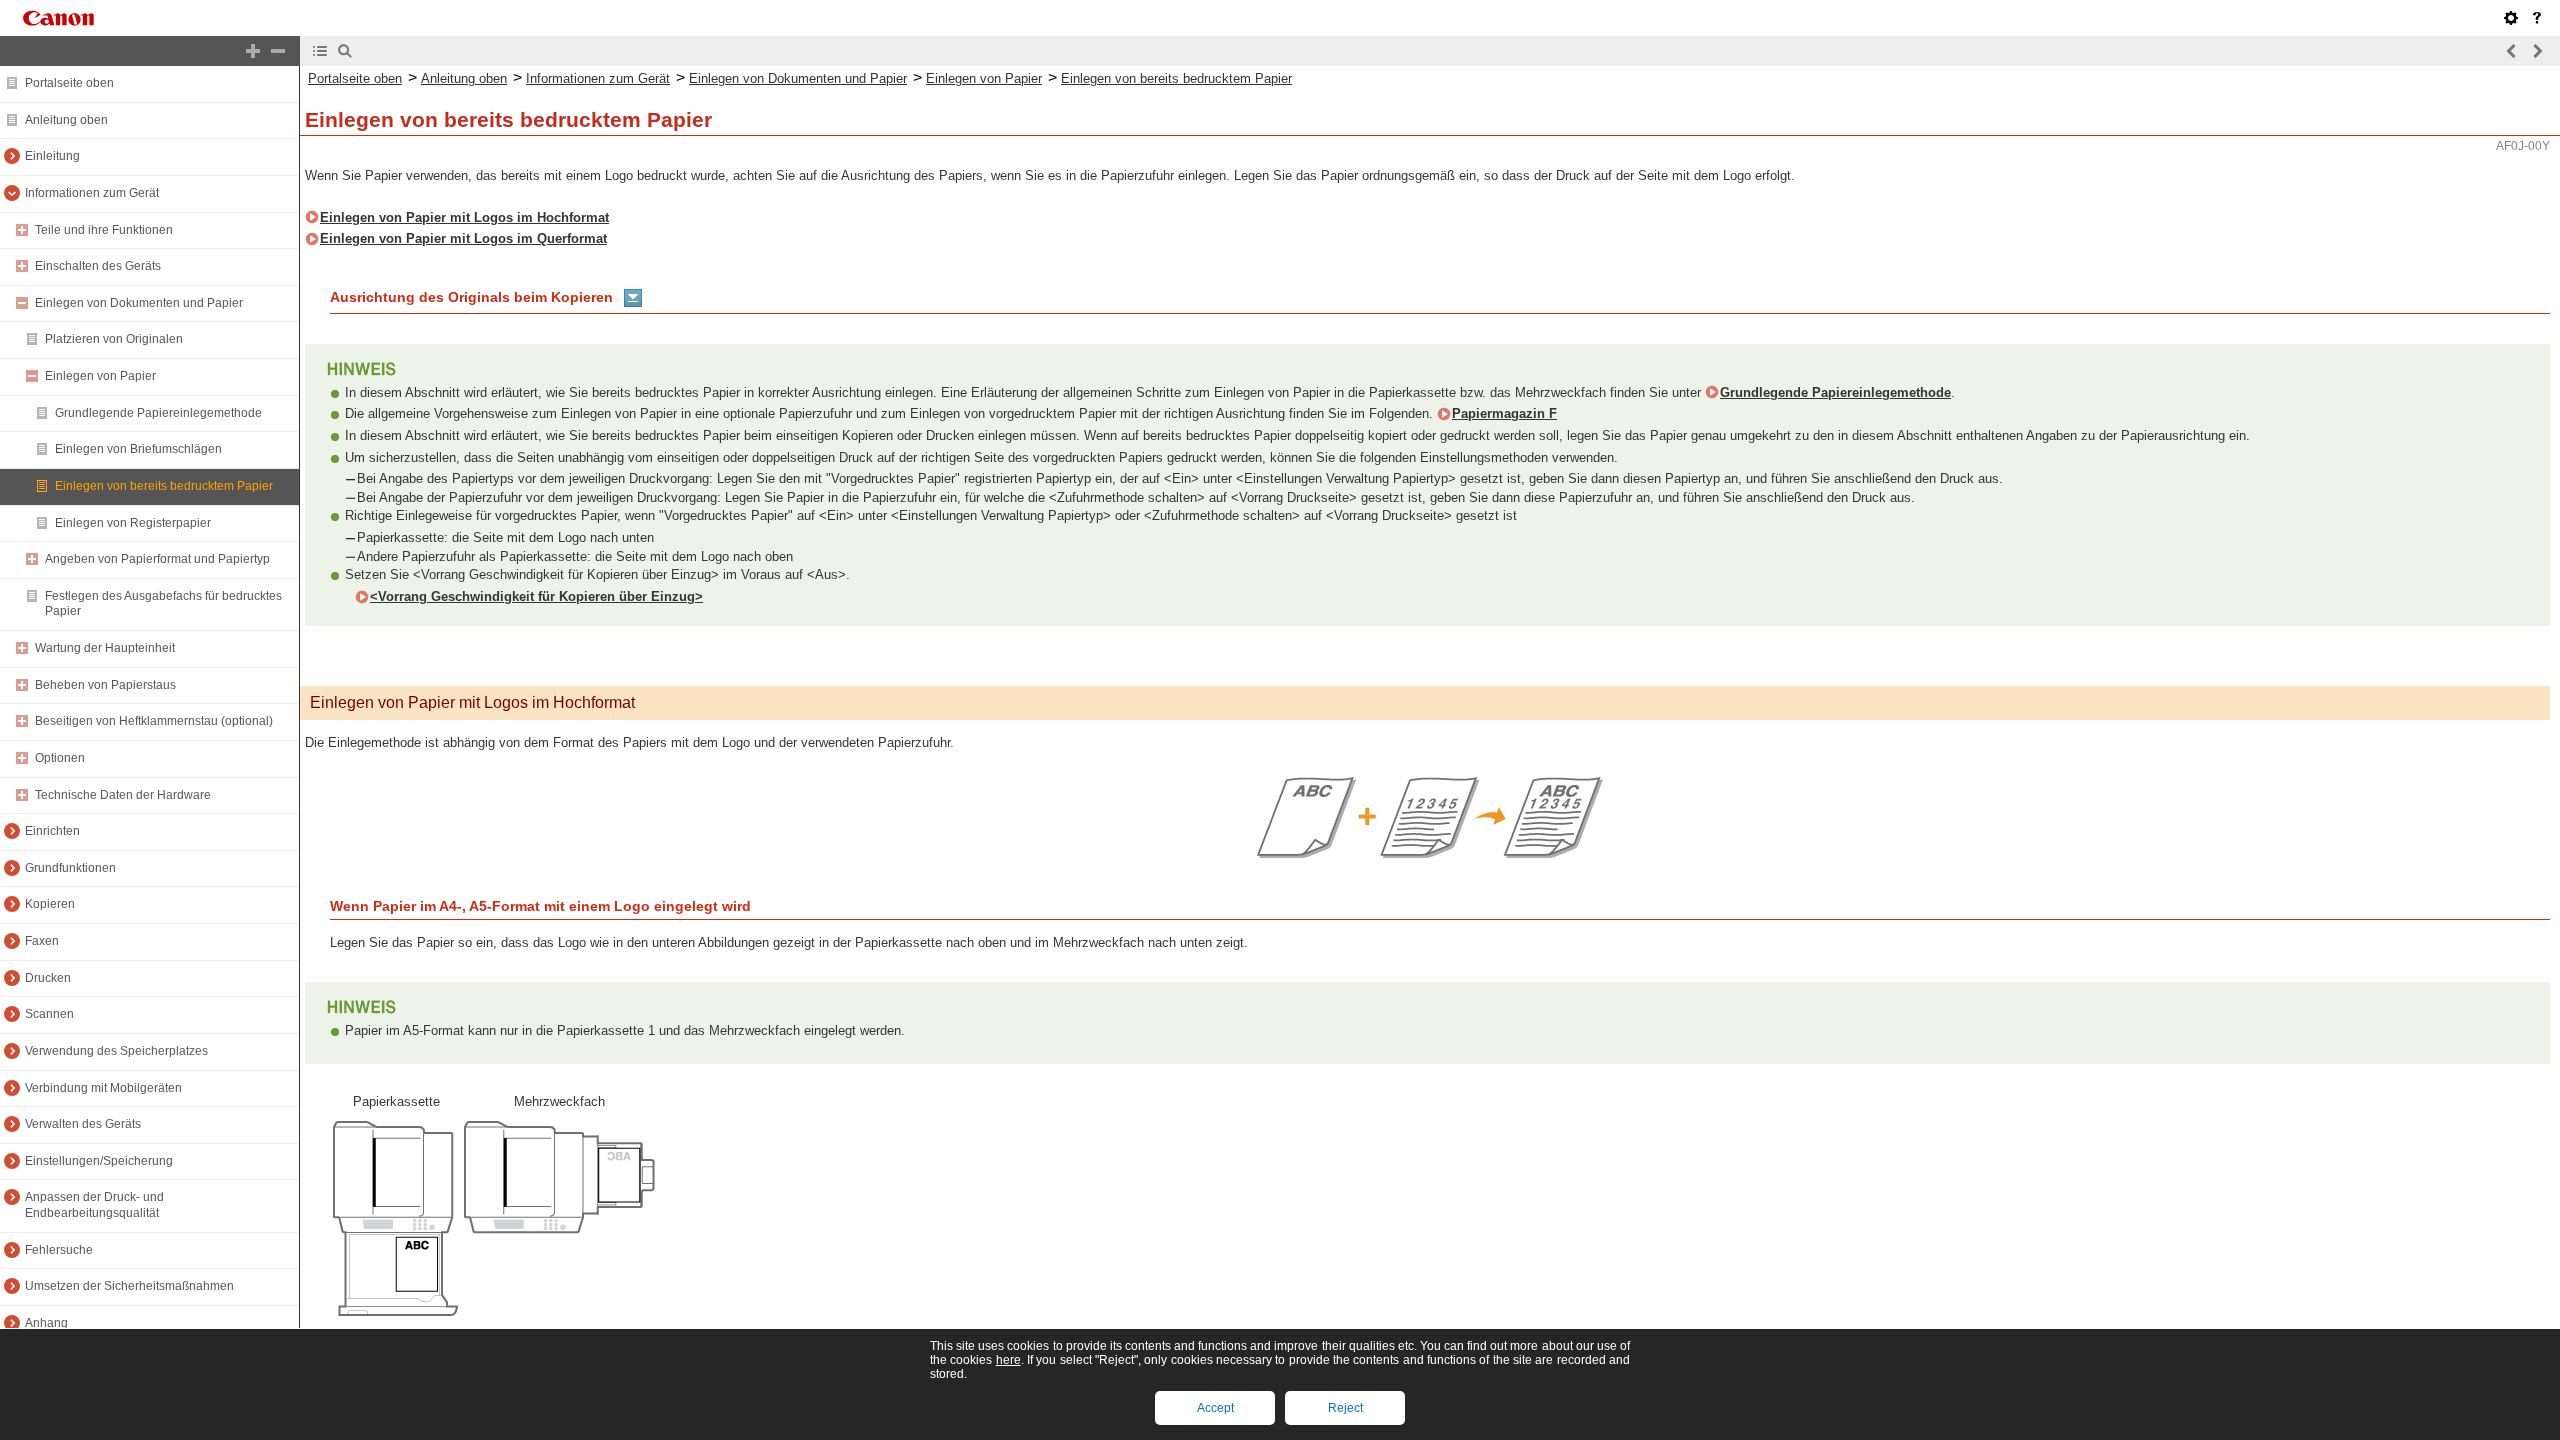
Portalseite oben (69, 83)
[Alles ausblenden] (278, 51)
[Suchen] (345, 51)
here (1008, 1360)
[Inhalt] (320, 51)
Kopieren (50, 904)
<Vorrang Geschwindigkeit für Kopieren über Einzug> (536, 596)
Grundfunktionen (70, 868)
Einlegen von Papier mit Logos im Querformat (463, 238)
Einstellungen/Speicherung (99, 1161)
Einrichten (52, 831)
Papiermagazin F (1504, 413)
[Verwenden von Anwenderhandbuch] (2537, 18)
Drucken (48, 978)
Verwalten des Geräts (83, 1124)
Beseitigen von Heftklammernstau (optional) (154, 721)
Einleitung (52, 156)
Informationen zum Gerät (92, 193)
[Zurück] (2512, 51)
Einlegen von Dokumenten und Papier (139, 303)
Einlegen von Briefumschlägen (138, 449)
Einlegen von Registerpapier (133, 523)
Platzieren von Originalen (114, 339)
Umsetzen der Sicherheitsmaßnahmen (129, 1286)
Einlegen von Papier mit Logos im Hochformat (464, 217)
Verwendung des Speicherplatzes (116, 1051)
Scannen (49, 1014)
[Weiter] (2537, 51)
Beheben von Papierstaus (105, 685)
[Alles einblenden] (253, 51)
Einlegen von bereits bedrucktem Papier (164, 486)
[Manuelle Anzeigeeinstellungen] (2511, 18)
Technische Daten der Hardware (123, 795)
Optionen (60, 758)
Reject (1345, 1408)
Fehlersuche (59, 1250)
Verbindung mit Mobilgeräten (103, 1088)
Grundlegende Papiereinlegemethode (158, 413)
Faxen (42, 941)
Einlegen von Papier (100, 376)
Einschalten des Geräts (98, 266)
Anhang (46, 1323)
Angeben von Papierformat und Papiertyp (157, 559)
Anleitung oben (66, 120)
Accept (1215, 1408)
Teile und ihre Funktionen (104, 230)
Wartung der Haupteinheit (105, 648)
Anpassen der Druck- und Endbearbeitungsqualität (94, 1205)
